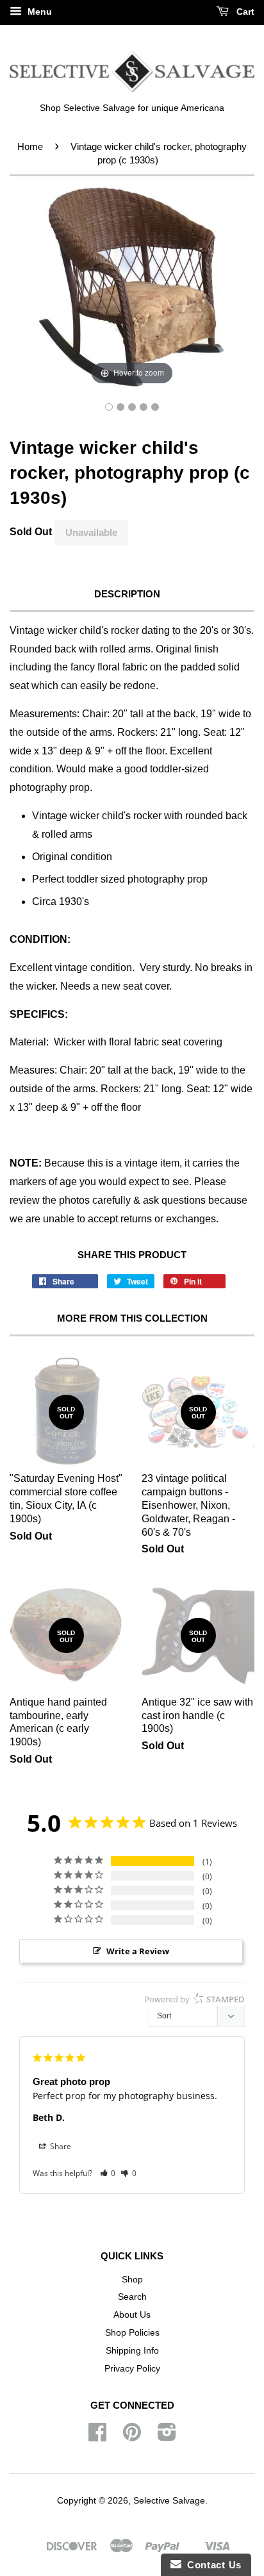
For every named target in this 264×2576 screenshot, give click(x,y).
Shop (132, 2280)
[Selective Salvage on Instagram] (167, 2437)
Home (30, 146)
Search (132, 2297)
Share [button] (60, 2146)
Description (127, 594)
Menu (38, 12)
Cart (244, 12)
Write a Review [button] (138, 1951)
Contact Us (211, 2565)
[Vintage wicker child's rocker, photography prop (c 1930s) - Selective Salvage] (109, 407)
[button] (108, 2173)
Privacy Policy (132, 2369)
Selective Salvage (169, 2501)
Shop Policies (132, 2333)
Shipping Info (132, 2351)
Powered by (194, 1999)
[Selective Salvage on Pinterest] (132, 2437)
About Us (132, 2315)
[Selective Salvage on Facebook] (97, 2437)
